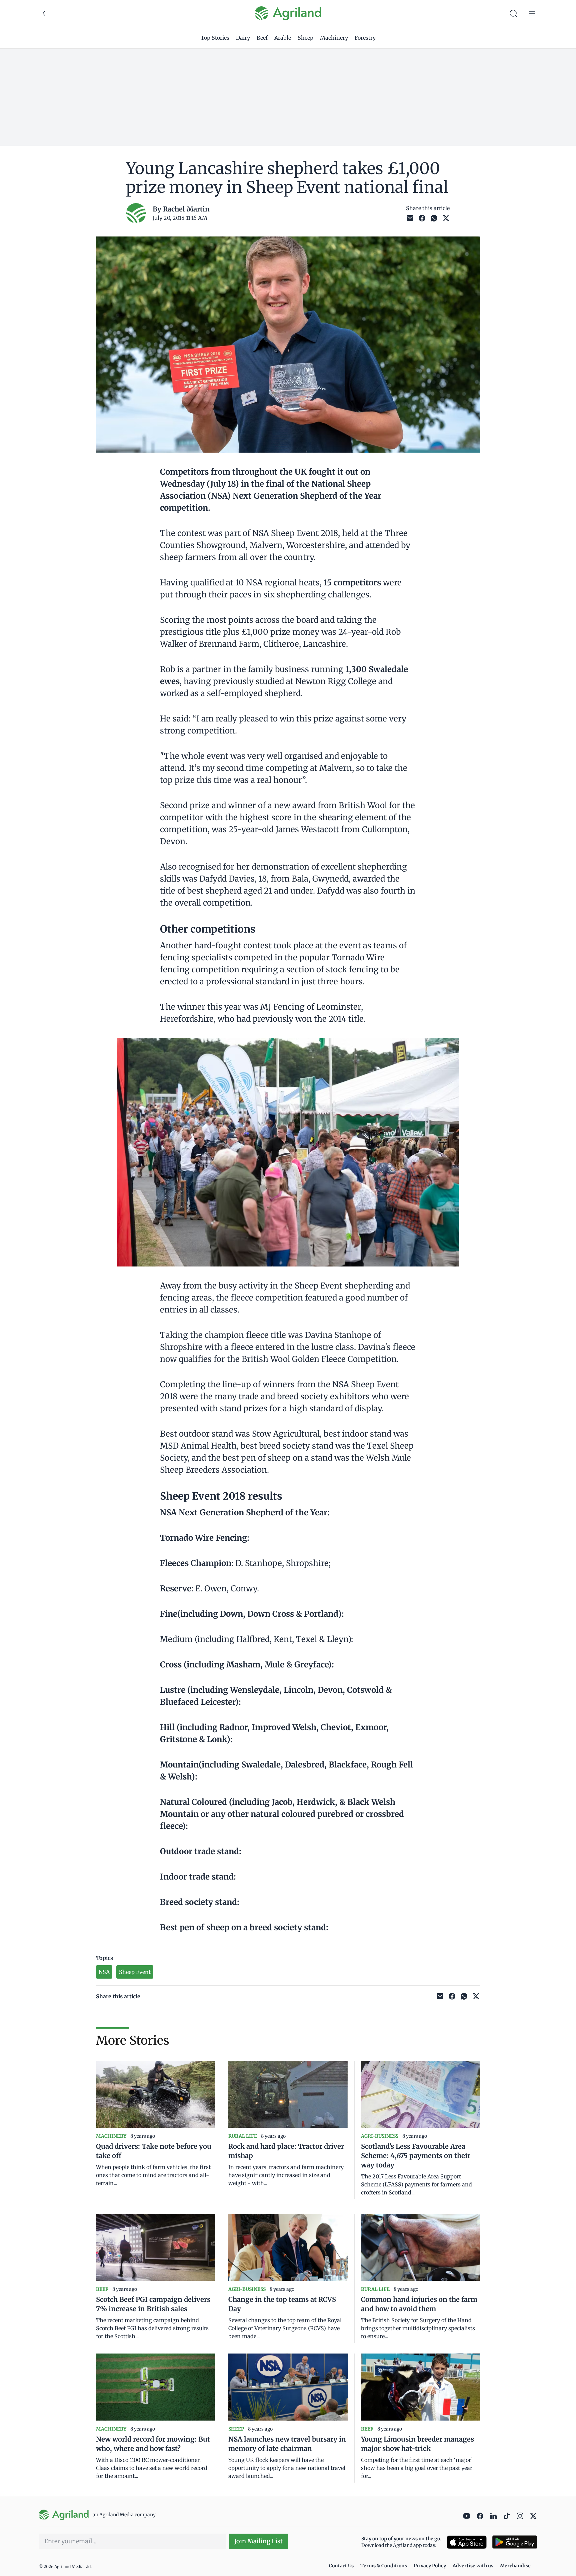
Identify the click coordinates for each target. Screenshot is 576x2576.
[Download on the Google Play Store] (515, 2542)
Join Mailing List (258, 2541)
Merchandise (515, 2566)
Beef (262, 38)
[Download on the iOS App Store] (467, 2542)
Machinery (334, 38)
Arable (283, 38)
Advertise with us (473, 2566)
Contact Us (341, 2566)
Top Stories (215, 38)
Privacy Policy (430, 2566)
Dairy (243, 38)
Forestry (365, 38)
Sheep (305, 38)
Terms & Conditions (384, 2566)
